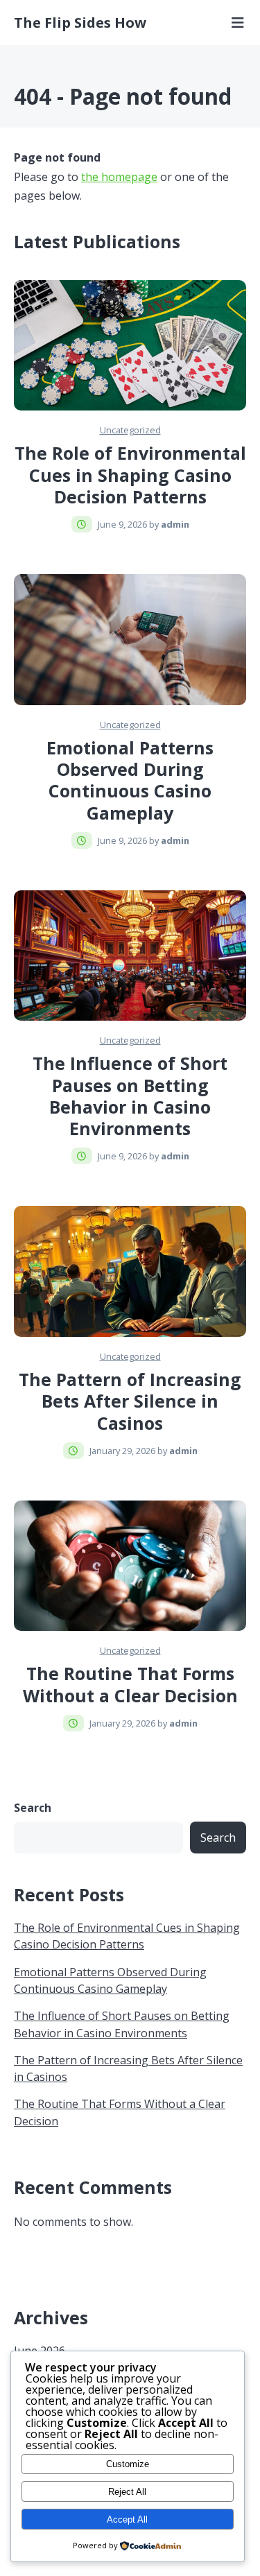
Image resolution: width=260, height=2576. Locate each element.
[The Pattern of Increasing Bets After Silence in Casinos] (130, 1271)
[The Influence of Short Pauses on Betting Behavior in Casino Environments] (130, 956)
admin (175, 524)
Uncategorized (130, 430)
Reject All (127, 2492)
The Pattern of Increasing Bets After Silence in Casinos (130, 1401)
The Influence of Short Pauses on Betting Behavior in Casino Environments (130, 1096)
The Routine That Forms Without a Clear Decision (130, 1684)
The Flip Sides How (80, 23)
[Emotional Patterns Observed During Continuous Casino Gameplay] (130, 640)
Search (33, 1808)
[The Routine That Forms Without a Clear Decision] (130, 1566)
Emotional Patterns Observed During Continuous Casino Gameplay (130, 780)
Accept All (127, 2519)
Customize (128, 2464)
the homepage (119, 177)
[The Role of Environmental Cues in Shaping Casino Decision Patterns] (130, 346)
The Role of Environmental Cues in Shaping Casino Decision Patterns (130, 475)
